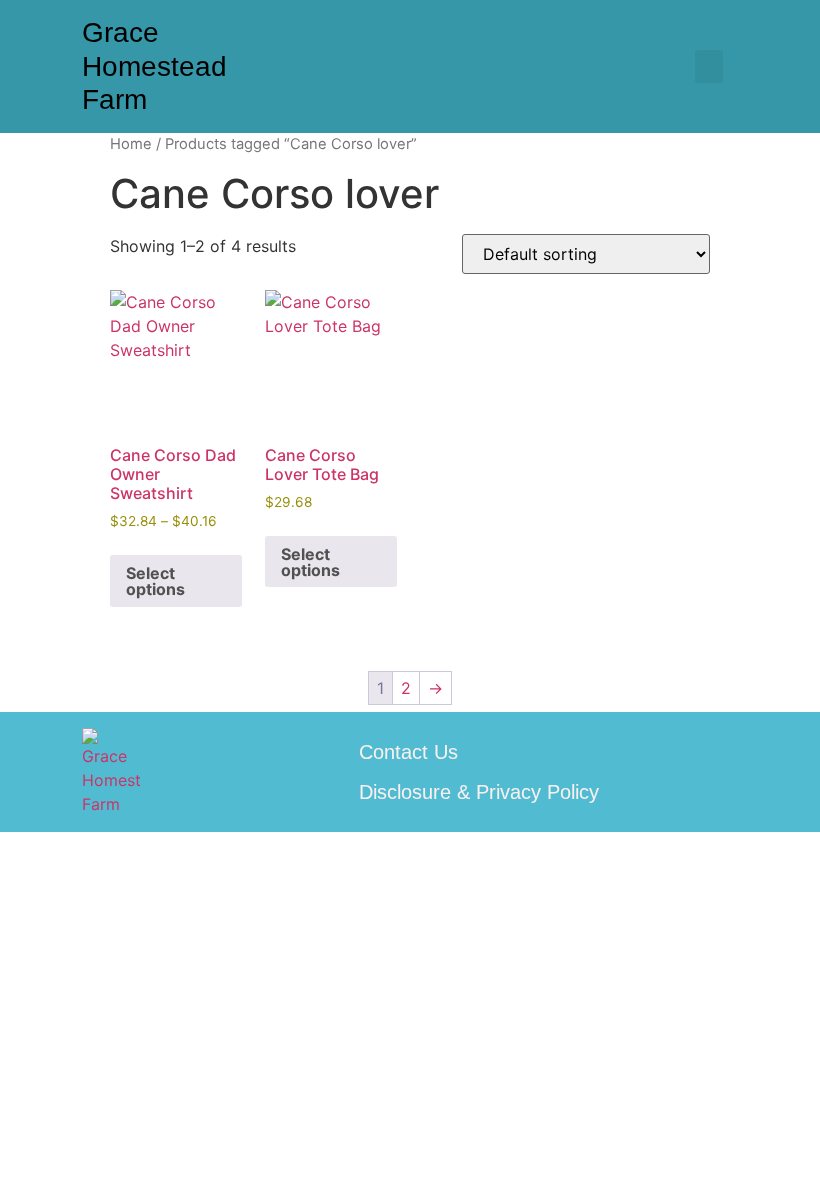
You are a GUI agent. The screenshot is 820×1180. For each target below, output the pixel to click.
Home (131, 144)
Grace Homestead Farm (154, 66)
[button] (709, 66)
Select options (155, 581)
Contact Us (408, 752)
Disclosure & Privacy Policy (479, 792)
